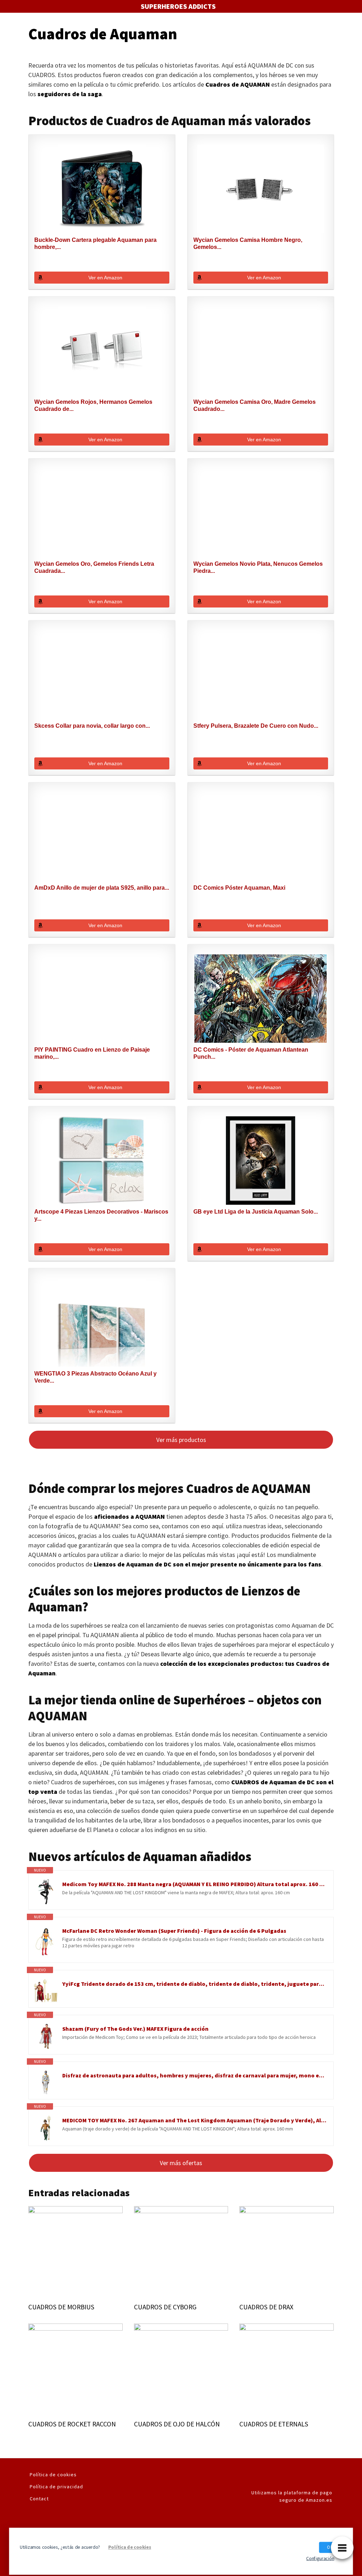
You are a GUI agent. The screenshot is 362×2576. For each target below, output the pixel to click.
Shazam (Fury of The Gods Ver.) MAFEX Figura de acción (135, 2029)
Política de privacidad (56, 2487)
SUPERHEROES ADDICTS (178, 6)
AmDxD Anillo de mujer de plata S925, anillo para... (102, 888)
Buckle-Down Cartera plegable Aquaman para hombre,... (95, 243)
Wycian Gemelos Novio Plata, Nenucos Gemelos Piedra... (258, 567)
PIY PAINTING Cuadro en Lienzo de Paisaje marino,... (92, 1053)
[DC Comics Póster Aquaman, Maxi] (261, 837)
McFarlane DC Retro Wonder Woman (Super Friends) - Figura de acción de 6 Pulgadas (174, 1931)
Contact (39, 2499)
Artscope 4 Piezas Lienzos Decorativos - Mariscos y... (101, 1215)
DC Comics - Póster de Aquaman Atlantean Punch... (251, 1053)
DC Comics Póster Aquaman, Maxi (239, 888)
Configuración (320, 2558)
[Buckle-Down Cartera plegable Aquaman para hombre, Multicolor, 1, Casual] (102, 189)
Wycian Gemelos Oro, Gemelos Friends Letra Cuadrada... (94, 567)
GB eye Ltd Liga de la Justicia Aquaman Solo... (256, 1212)
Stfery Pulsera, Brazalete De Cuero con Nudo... (256, 726)
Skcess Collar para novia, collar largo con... (92, 726)
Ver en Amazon (105, 278)
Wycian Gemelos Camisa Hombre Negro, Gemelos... (248, 243)
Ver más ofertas (181, 2163)
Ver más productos (181, 1440)
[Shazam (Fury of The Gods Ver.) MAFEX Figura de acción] (45, 2036)
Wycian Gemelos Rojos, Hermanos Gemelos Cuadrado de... (93, 405)
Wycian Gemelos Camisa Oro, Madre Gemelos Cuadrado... (255, 405)
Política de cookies (53, 2475)
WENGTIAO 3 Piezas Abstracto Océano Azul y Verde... (95, 1377)
